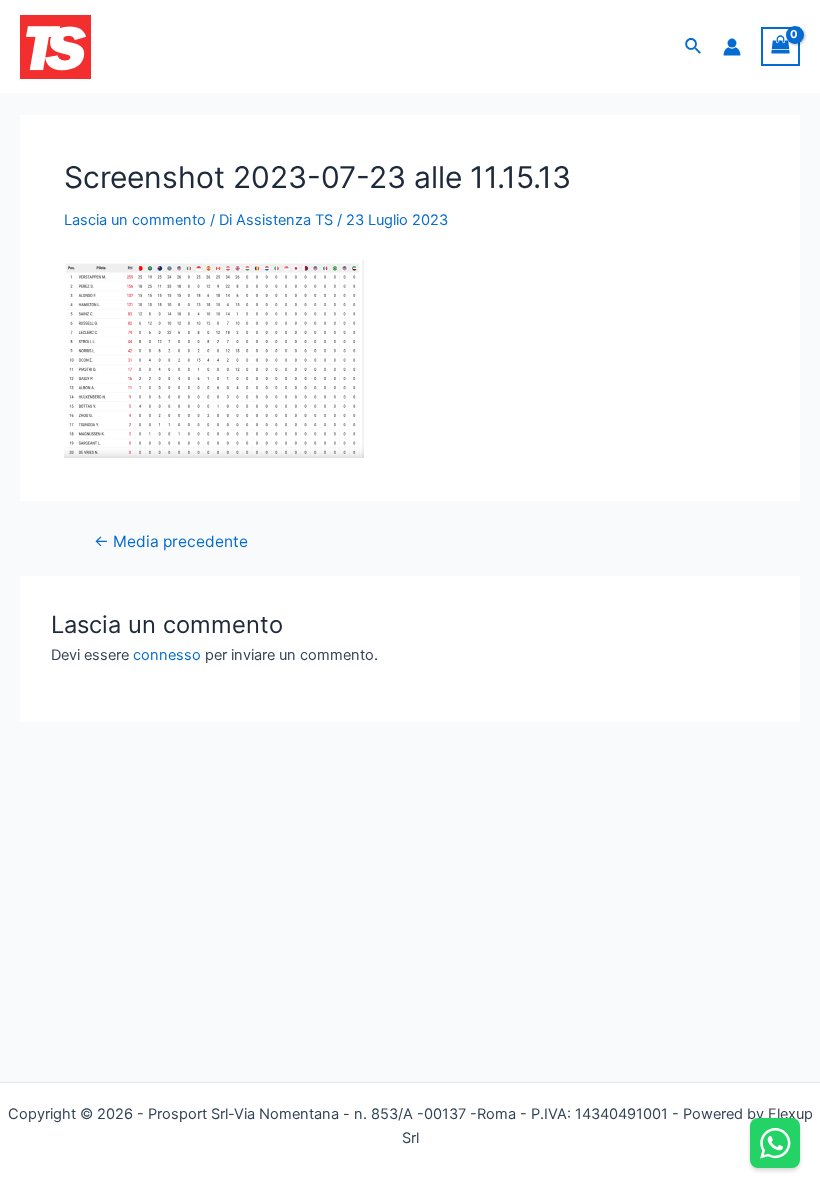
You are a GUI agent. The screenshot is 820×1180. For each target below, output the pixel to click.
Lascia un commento (135, 220)
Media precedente (171, 542)
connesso (167, 655)
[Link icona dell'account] (732, 47)
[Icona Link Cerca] (694, 46)
